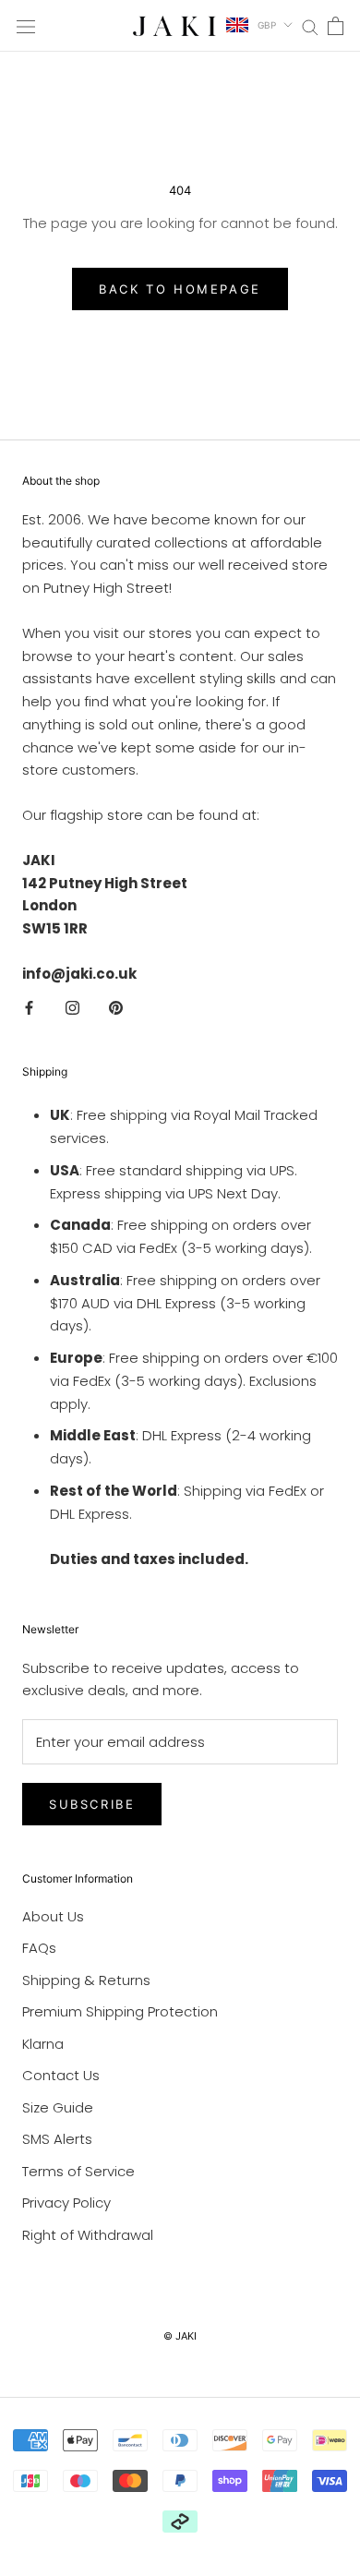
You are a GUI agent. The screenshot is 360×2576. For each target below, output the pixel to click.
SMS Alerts (57, 2139)
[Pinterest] (116, 1008)
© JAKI (180, 2336)
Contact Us (61, 2075)
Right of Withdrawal (88, 2235)
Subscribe (92, 1804)
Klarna (43, 2044)
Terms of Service (78, 2171)
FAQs (39, 1948)
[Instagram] (72, 1008)
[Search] (310, 25)
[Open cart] (336, 26)
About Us (53, 1916)
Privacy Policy (66, 2203)
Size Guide (58, 2107)
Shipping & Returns (86, 1980)
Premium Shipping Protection (120, 2011)
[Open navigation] (26, 26)
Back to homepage (180, 289)
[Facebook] (29, 1008)
